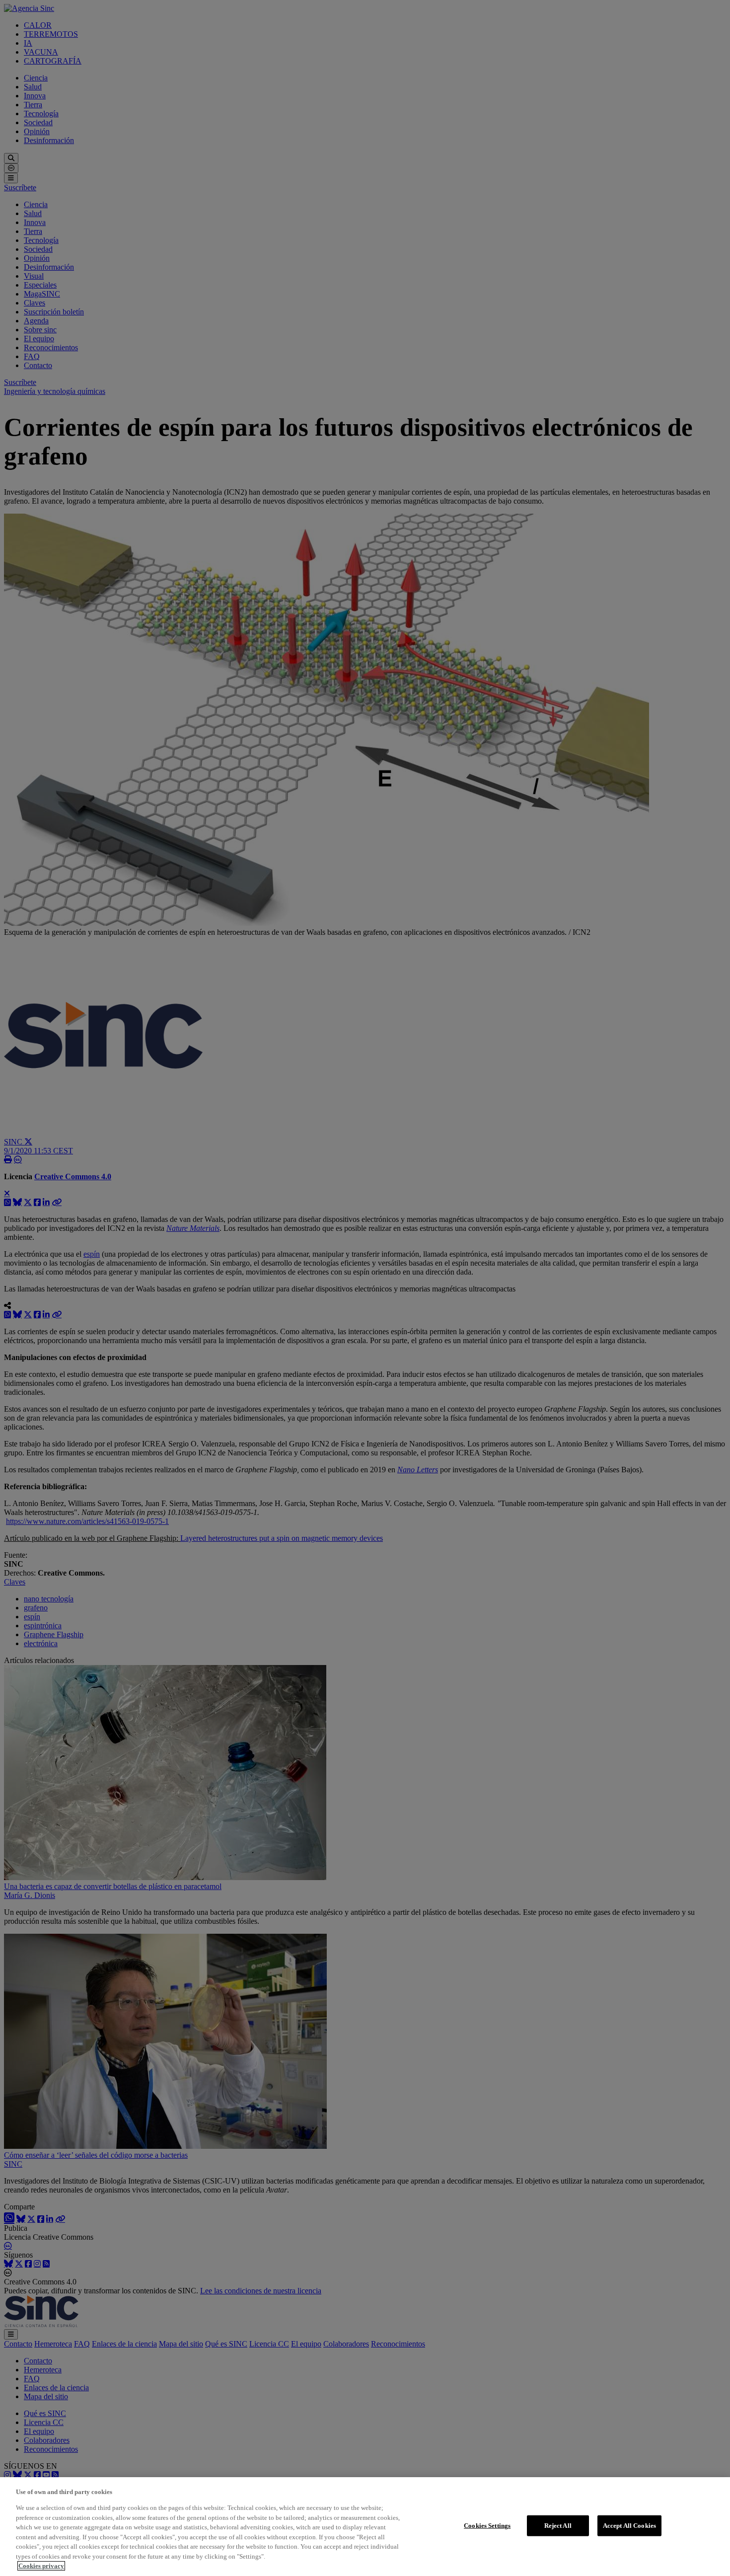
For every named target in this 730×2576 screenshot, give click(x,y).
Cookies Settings (487, 2526)
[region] (365, 2527)
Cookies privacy (41, 2566)
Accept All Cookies (629, 2526)
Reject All (558, 2526)
